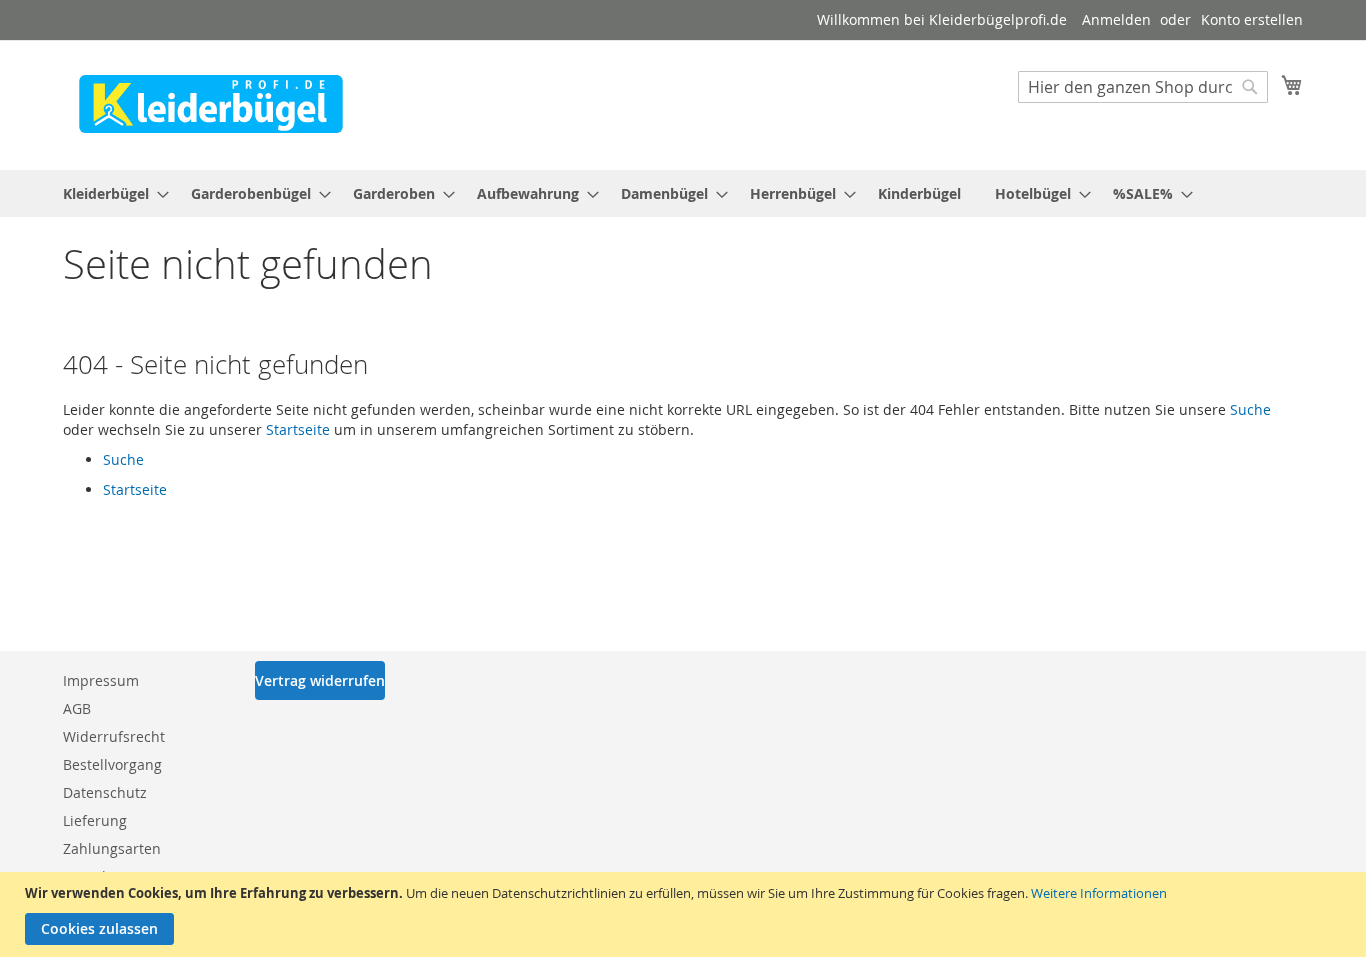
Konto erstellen (1252, 19)
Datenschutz (105, 792)
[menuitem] (110, 193)
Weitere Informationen (1099, 893)
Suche (1250, 409)
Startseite (298, 429)
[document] (685, 914)
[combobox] (1143, 87)
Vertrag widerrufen (320, 680)
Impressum (101, 680)
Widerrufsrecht (114, 736)
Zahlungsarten (112, 848)
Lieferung (95, 820)
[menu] (683, 193)
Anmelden (1116, 19)
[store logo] (211, 104)
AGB (77, 708)
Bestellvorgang (112, 764)
